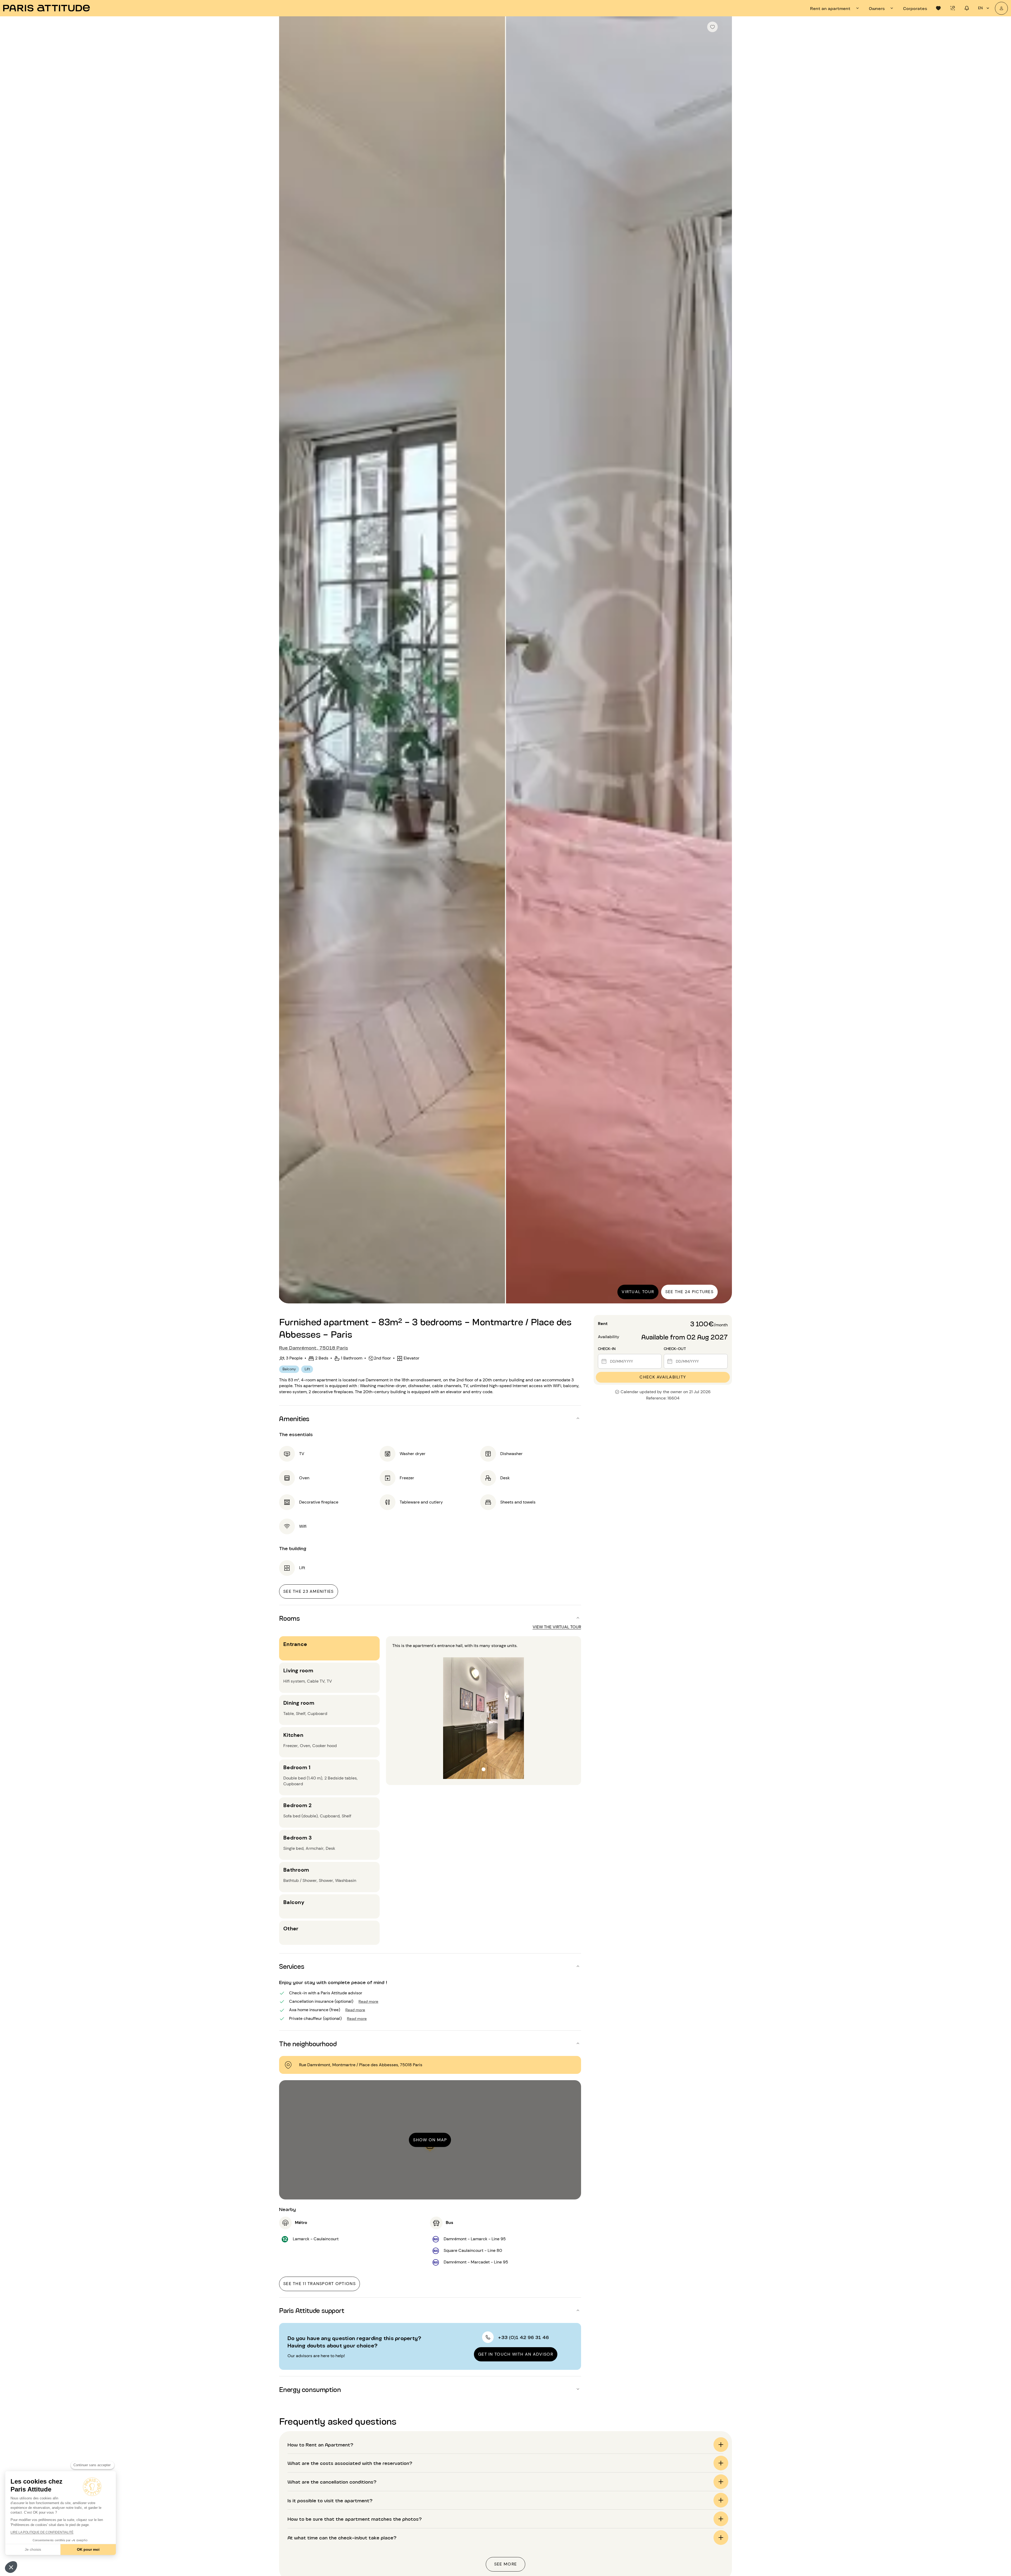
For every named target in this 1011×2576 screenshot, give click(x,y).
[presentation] (835, 8)
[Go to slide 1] (484, 1770)
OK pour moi (88, 2549)
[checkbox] (712, 27)
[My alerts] (953, 8)
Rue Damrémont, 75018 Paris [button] (314, 1347)
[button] (11, 2567)
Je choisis (33, 2549)
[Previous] (288, 660)
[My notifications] (967, 8)
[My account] (1001, 8)
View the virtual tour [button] (557, 1627)
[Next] (723, 660)
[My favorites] (938, 8)
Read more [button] (368, 2001)
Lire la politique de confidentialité (42, 2532)
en (980, 8)
